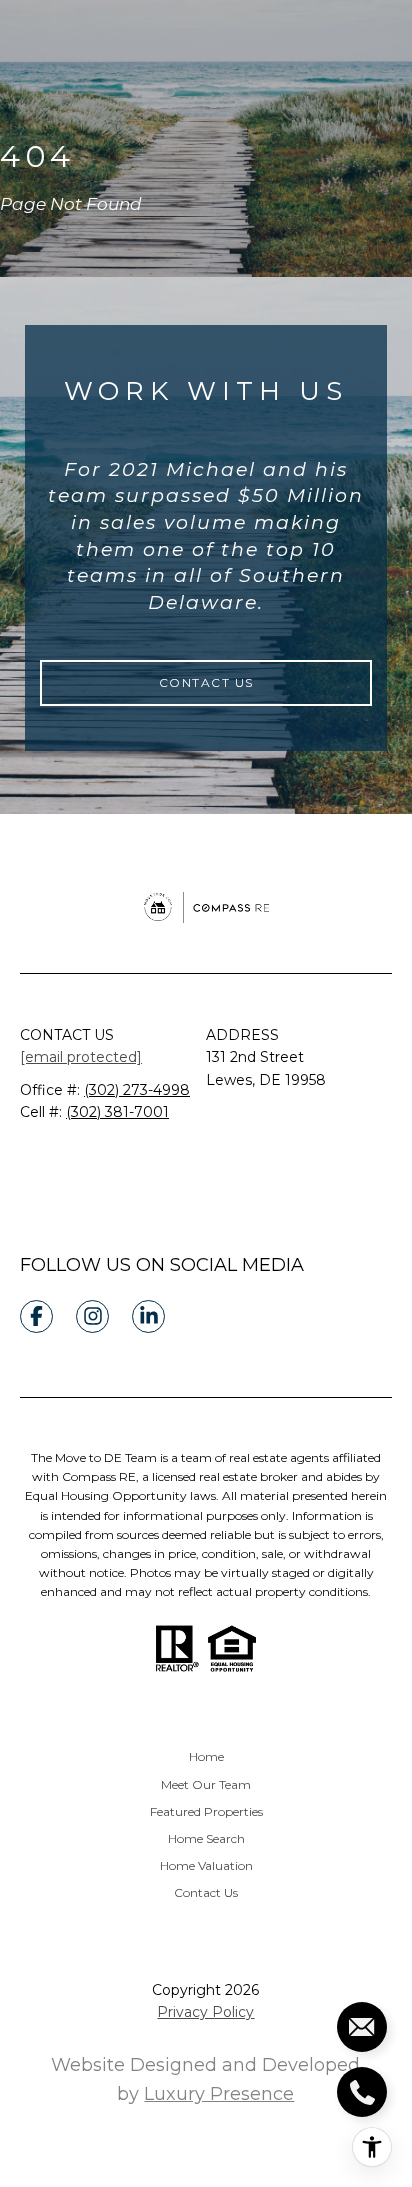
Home (206, 1756)
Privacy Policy (205, 2012)
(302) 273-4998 (137, 1090)
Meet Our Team (206, 1784)
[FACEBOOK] (36, 1316)
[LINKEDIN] (148, 1316)
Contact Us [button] (206, 682)
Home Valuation (206, 1865)
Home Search (206, 1838)
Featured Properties (206, 1811)
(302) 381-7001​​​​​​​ (117, 1112)
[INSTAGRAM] (92, 1316)
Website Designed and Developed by (205, 2079)
